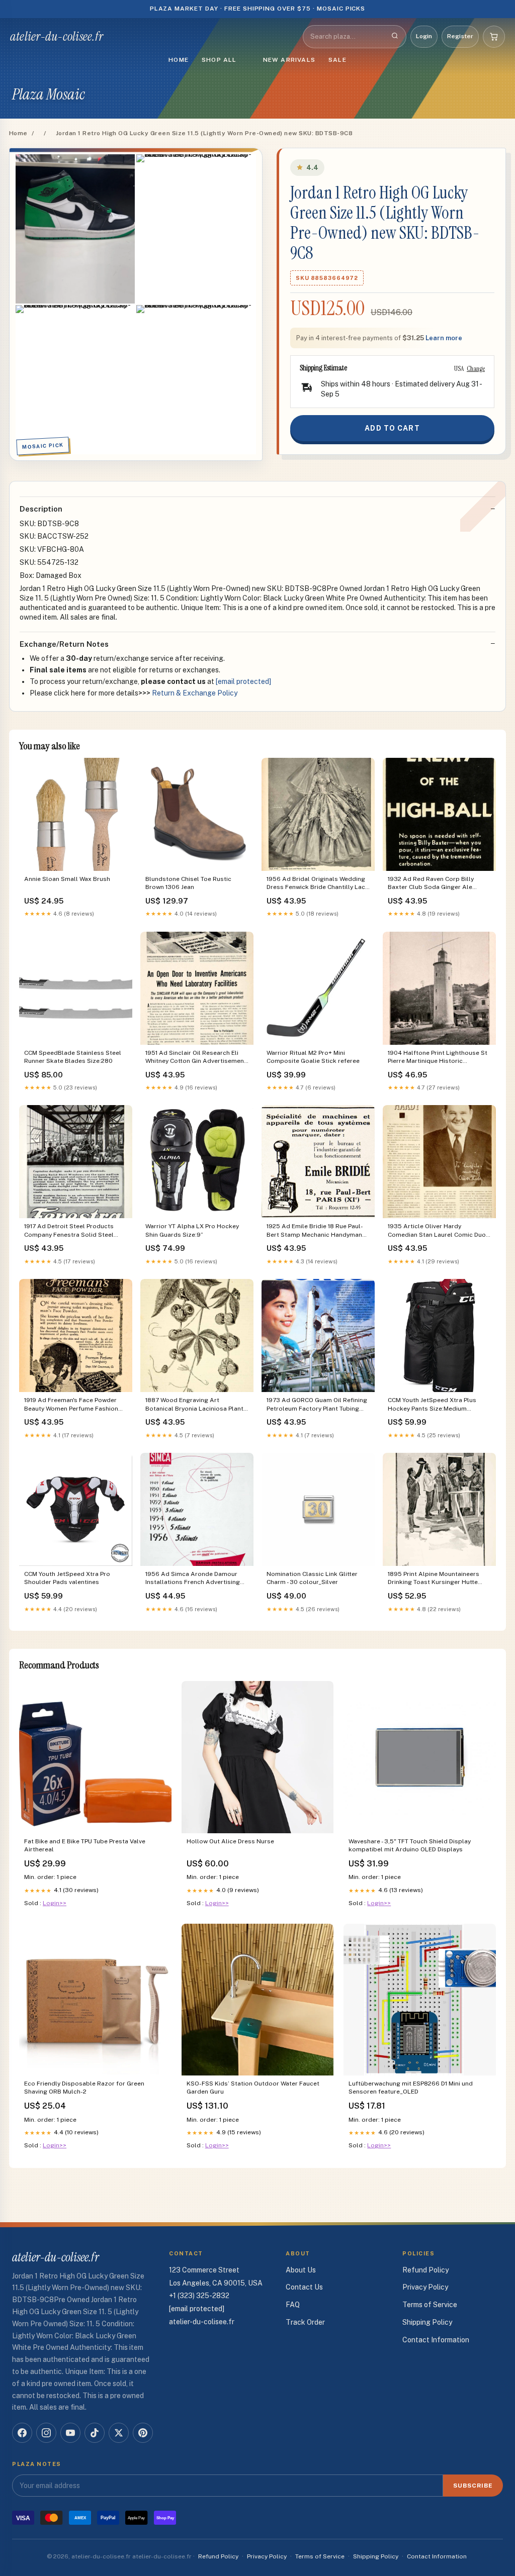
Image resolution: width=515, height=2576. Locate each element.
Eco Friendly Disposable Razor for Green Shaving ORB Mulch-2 (84, 2088)
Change (476, 368)
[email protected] (243, 681)
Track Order (305, 2322)
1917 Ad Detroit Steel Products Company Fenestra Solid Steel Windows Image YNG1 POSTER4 (70, 1231)
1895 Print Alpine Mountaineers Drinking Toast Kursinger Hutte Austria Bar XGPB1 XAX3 (434, 1579)
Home (179, 60)
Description (41, 509)
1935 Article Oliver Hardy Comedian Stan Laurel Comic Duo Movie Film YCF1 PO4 (437, 1231)
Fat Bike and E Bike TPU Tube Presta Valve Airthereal (85, 1845)
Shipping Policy (427, 2322)
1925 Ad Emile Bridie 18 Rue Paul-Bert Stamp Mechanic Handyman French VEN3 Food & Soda (315, 1231)
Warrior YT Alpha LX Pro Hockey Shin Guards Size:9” (192, 1230)
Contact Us (304, 2287)
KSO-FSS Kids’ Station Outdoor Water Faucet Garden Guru (253, 2088)
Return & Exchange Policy (195, 693)
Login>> (55, 1903)
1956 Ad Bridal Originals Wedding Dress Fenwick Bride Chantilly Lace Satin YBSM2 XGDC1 (318, 884)
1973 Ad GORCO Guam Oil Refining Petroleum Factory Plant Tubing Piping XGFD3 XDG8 (317, 1405)
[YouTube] (70, 2433)
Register (460, 36)
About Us (301, 2270)
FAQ (293, 2305)
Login (424, 36)
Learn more (444, 338)
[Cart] (494, 37)
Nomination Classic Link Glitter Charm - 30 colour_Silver (312, 1578)
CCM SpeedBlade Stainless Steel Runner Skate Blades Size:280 (73, 1057)
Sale (337, 60)
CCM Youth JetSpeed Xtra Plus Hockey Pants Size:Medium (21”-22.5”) (432, 1405)
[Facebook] (22, 2433)
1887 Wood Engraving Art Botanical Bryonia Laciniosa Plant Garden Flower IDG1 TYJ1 (194, 1405)
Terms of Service (430, 2305)
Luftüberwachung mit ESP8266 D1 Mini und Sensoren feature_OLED (411, 2088)
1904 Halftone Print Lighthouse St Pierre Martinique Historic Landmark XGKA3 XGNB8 (438, 1058)
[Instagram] (46, 2433)
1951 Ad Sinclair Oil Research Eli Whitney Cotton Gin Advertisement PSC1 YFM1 (196, 1058)
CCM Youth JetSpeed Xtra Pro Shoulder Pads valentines (67, 1578)
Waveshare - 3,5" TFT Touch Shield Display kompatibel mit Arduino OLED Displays (410, 1845)
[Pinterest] (143, 2433)
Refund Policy (425, 2270)
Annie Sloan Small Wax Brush (67, 879)
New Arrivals (289, 60)
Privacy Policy (425, 2287)
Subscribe (473, 2486)
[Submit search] (395, 37)
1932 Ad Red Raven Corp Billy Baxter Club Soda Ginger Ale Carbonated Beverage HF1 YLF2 (434, 884)
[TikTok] (95, 2433)
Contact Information (436, 2340)
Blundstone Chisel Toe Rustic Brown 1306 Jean (188, 883)
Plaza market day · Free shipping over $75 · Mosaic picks (258, 9)
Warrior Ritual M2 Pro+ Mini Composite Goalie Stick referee (313, 1057)
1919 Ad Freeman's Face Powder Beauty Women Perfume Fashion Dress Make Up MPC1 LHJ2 (71, 1405)
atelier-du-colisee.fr (57, 37)
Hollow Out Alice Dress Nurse (230, 1841)
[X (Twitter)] (119, 2433)
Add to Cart (392, 428)
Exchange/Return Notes (64, 644)
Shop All (219, 60)
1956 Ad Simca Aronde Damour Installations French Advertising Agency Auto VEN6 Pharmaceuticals (193, 1579)
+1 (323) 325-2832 (199, 2296)
